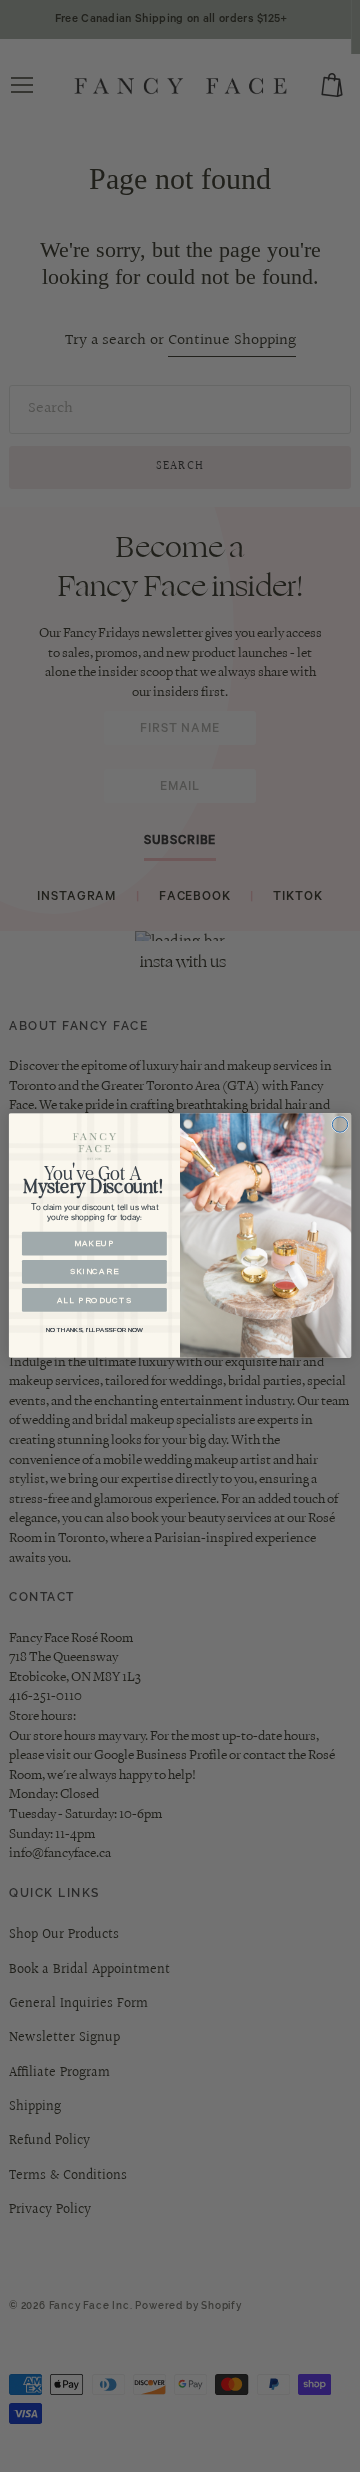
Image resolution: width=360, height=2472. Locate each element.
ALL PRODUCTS (94, 1300)
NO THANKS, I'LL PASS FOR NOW (94, 1329)
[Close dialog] (339, 1124)
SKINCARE (95, 1272)
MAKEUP (94, 1244)
